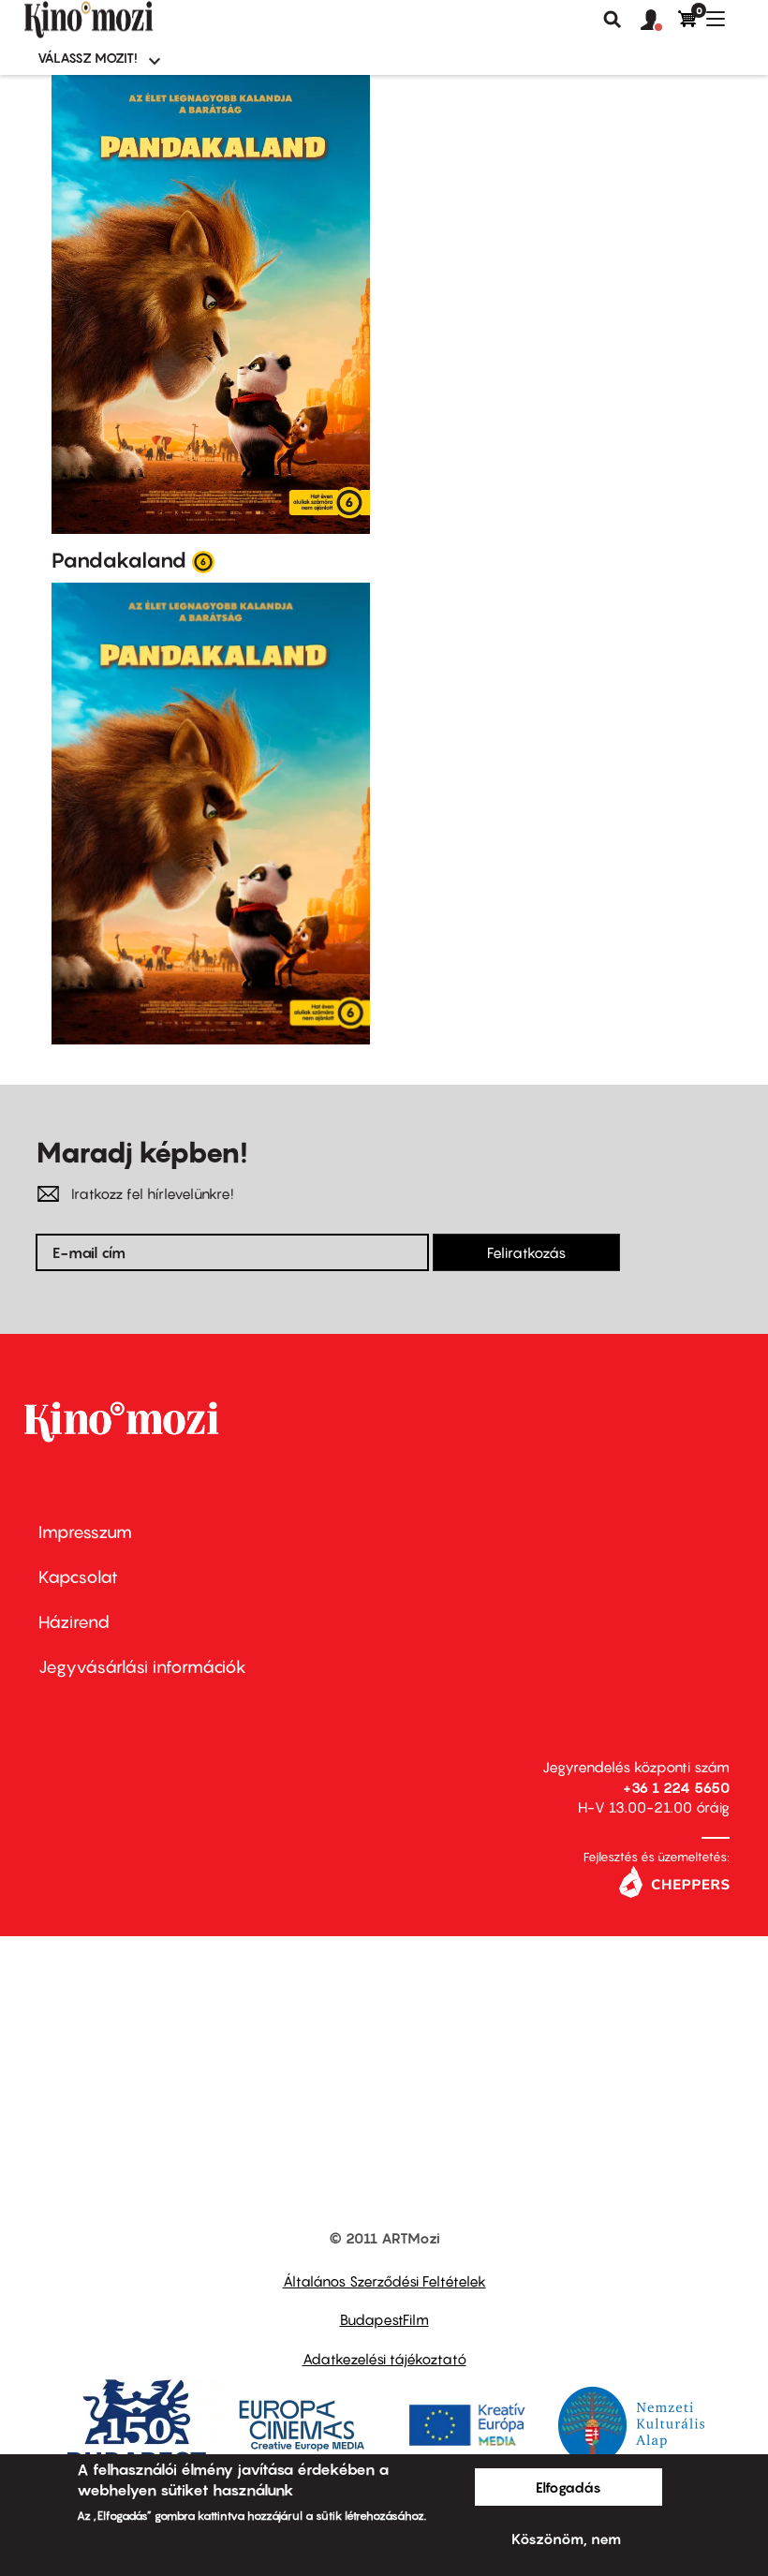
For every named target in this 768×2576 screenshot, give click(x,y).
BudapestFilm (384, 2319)
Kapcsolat (78, 1577)
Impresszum (85, 1532)
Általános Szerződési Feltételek (384, 2281)
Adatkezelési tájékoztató (384, 2359)
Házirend (74, 1622)
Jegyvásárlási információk (142, 1667)
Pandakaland (119, 560)
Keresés (613, 20)
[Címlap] (120, 20)
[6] (203, 561)
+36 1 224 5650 (676, 1787)
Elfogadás (569, 2487)
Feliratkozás (526, 1252)
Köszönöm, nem (566, 2539)
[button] (659, 21)
